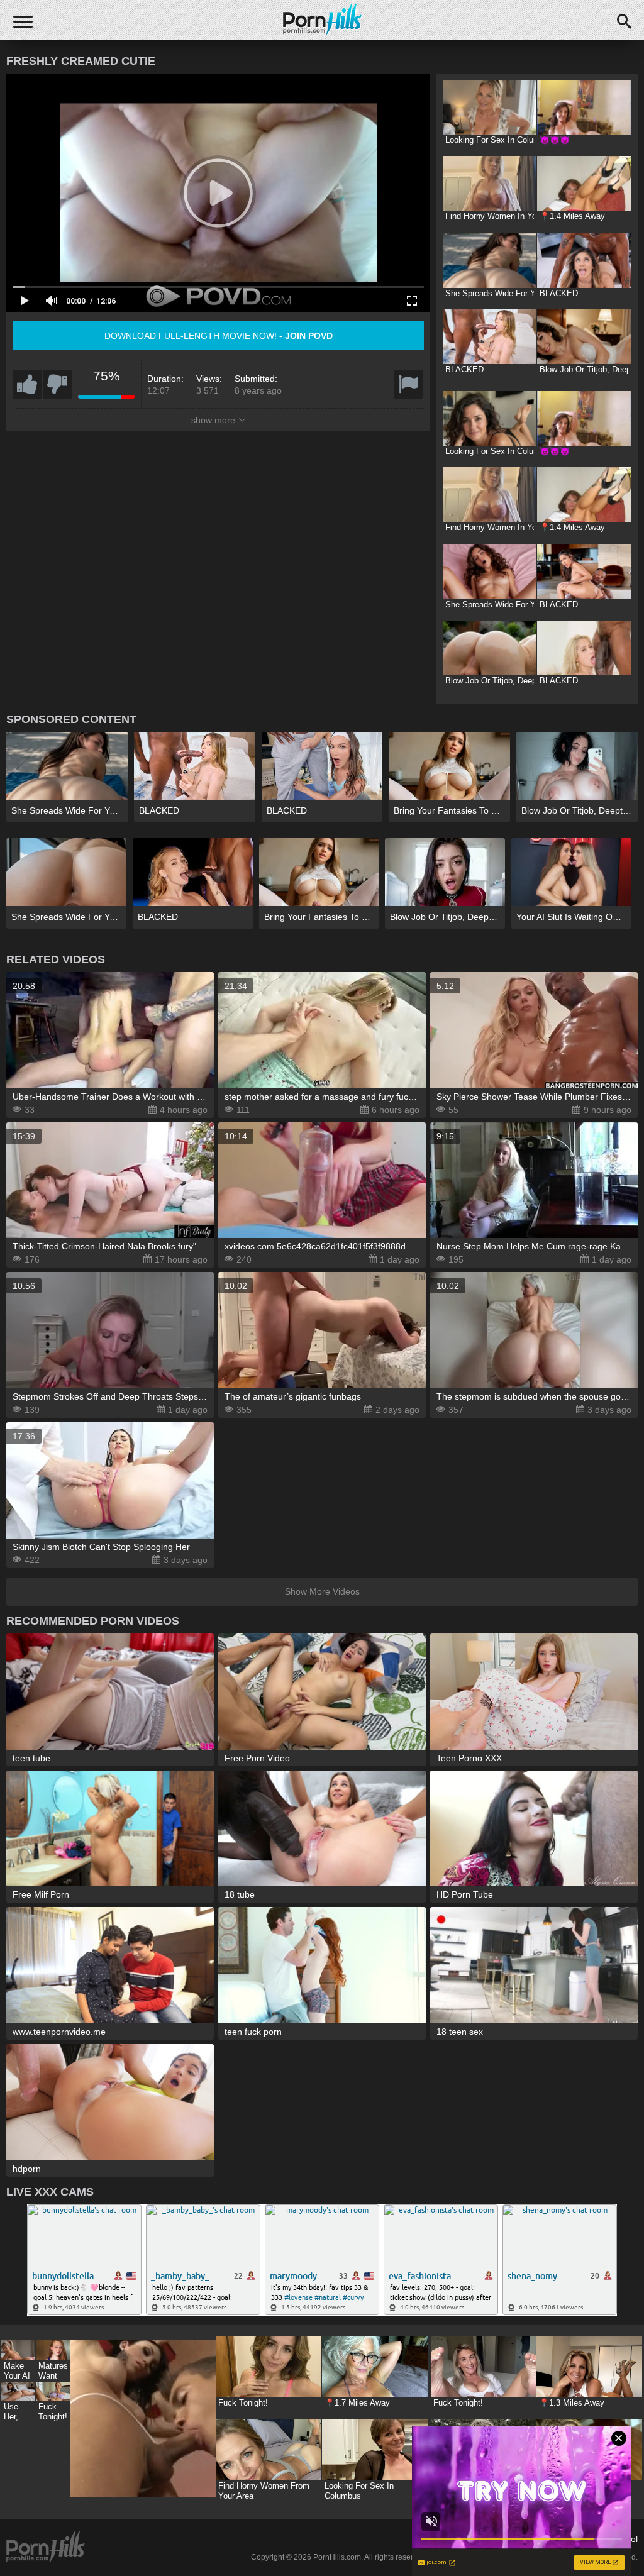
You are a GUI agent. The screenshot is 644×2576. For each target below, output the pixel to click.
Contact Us (440, 2539)
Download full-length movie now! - (219, 336)
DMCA (483, 2539)
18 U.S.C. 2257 (534, 2539)
